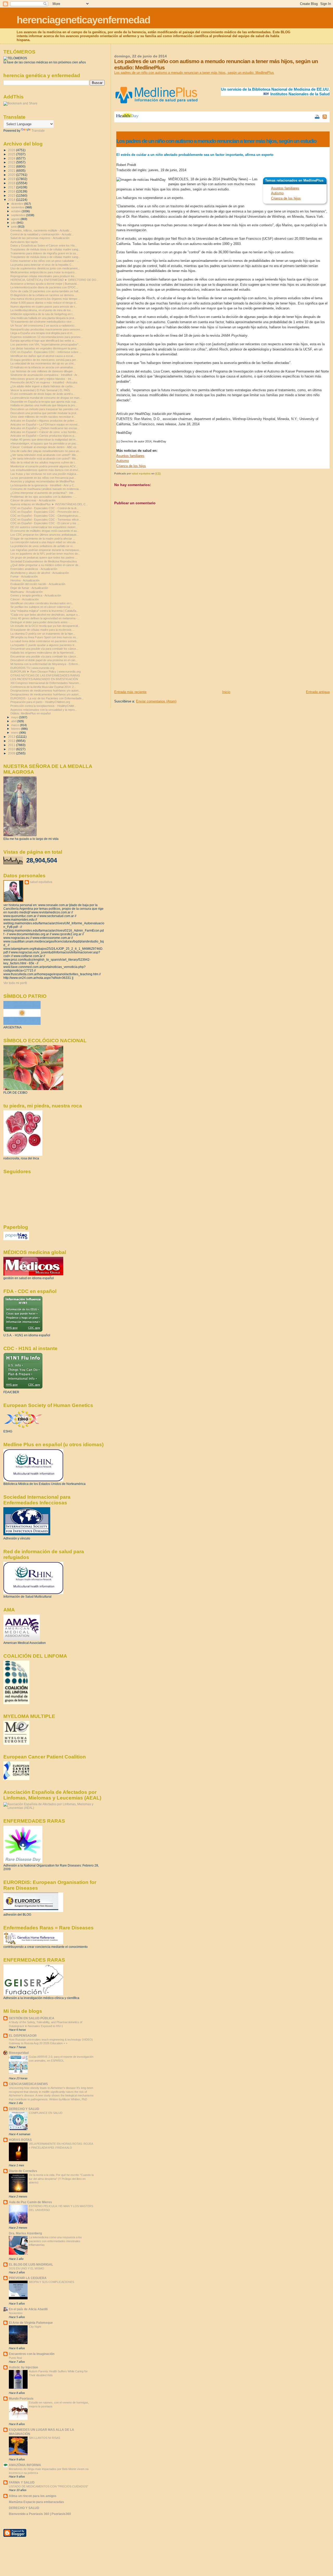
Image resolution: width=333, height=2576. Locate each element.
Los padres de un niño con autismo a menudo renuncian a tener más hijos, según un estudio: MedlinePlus (194, 73)
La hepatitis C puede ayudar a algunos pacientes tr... (43, 645)
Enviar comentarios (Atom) (156, 701)
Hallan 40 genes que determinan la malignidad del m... (44, 440)
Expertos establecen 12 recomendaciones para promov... (47, 337)
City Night (35, 2327)
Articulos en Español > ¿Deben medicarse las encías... (45, 428)
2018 (12, 183)
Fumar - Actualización (24, 576)
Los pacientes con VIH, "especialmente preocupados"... (46, 344)
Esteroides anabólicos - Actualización (34, 569)
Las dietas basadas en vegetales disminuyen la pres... (45, 348)
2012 (12, 741)
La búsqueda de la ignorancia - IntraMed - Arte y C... (43, 485)
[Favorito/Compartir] (310, 117)
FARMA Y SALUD (22, 2482)
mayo (15, 717)
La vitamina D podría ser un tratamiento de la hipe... (43, 634)
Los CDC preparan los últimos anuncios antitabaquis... (45, 535)
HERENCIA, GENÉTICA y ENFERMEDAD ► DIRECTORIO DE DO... (55, 280)
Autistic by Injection (23, 2367)
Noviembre (16, 2313)
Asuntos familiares (285, 188)
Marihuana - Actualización (27, 592)
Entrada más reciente (130, 692)
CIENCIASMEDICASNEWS (28, 2084)
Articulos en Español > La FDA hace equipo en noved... (45, 424)
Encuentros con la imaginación (32, 2354)
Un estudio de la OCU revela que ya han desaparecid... (45, 626)
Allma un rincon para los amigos (33, 2496)
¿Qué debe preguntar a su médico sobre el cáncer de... (46, 565)
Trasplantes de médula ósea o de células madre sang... (45, 249)
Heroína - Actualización (25, 580)
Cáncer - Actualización (25, 599)
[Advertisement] (153, 653)
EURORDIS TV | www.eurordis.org (32, 668)
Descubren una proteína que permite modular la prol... (44, 413)
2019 (12, 179)
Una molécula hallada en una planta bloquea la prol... (43, 318)
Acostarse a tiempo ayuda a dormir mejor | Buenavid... (45, 284)
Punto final (15, 2358)
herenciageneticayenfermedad (83, 20)
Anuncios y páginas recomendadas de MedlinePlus (43, 481)
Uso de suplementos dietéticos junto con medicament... (45, 268)
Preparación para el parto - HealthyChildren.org (40, 702)
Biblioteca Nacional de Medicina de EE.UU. (291, 89)
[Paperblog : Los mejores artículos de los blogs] (16, 1239)
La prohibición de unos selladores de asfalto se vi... (43, 546)
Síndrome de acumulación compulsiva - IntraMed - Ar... (45, 375)
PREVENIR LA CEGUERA (28, 2278)
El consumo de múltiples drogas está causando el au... (45, 531)
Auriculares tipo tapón (24, 242)
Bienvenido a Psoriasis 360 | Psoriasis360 (40, 2514)
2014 (12, 200)
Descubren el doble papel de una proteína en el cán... (44, 660)
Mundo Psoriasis (21, 2398)
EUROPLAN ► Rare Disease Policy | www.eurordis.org (46, 672)
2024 (12, 158)
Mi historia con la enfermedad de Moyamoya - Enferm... (45, 664)
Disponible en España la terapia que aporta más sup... (44, 402)
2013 (12, 737)
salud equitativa (41, 882)
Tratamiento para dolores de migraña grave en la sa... (44, 253)
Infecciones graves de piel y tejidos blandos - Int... (42, 379)
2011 (12, 745)
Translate (38, 131)
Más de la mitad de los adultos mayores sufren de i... (44, 462)
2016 (12, 191)
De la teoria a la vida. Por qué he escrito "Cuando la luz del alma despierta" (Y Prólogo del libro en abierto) (61, 2179)
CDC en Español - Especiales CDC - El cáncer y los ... (45, 523)
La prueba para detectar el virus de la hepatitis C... (42, 265)
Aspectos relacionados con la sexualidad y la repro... (44, 710)
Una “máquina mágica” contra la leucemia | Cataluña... (44, 611)
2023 (12, 162)
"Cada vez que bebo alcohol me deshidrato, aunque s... (45, 615)
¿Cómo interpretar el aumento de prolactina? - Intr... (43, 493)
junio (14, 227)
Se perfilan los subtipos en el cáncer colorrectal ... (42, 607)
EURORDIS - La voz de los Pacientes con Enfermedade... (47, 698)
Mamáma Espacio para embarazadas (36, 2502)
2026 (12, 150)
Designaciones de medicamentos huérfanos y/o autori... (46, 691)
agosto (16, 219)
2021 (12, 171)
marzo (16, 725)
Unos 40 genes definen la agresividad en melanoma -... (45, 618)
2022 (12, 166)
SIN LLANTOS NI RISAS (44, 2438)
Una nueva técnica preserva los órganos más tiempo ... (45, 299)
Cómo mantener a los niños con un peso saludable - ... (45, 261)
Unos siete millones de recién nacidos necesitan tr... (43, 417)
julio (14, 223)
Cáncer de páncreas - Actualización (33, 500)
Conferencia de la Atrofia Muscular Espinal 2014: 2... (43, 687)
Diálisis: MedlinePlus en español (30, 713)
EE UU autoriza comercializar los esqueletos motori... (44, 527)
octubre (16, 211)
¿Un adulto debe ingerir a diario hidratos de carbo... (43, 386)
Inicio (226, 692)
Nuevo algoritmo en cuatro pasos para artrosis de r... (44, 307)
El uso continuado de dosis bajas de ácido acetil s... (43, 394)
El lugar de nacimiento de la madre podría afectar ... (43, 539)
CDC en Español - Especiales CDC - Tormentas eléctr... (46, 520)
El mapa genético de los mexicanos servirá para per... (44, 360)
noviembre (18, 207)
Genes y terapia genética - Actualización (36, 595)
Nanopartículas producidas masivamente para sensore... (46, 329)
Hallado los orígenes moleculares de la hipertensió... (43, 653)
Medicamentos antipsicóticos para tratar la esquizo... (44, 272)
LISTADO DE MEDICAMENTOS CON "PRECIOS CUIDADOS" (49, 2486)
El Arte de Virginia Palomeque (31, 2323)
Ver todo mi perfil (15, 983)
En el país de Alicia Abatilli (28, 2309)
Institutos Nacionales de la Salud (300, 94)
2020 (12, 175)
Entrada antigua (318, 692)
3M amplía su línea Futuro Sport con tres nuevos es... (44, 637)
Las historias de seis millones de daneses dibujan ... (43, 371)
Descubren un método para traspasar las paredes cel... (45, 409)
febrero (16, 729)
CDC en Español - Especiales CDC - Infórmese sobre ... (46, 352)
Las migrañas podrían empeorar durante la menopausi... (46, 550)
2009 (12, 753)
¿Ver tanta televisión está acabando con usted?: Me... (44, 455)
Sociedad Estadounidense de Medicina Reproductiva (44, 561)
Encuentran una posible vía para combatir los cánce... (44, 649)
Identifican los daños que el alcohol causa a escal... (43, 356)
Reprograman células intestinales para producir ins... (44, 276)
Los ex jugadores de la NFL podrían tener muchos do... (45, 554)
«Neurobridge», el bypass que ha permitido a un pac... (44, 443)
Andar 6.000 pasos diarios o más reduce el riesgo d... (44, 303)
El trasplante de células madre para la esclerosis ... (43, 630)
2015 (12, 195)
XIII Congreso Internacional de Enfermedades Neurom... (46, 683)
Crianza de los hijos (286, 198)
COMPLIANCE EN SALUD (46, 2113)
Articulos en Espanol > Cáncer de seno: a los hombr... (44, 432)
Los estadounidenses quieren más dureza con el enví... (45, 470)
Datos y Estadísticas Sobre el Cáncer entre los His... (44, 245)
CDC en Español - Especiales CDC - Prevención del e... (46, 512)
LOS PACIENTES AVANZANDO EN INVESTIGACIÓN (44, 679)
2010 (12, 749)
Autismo (277, 193)
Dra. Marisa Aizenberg (25, 2233)
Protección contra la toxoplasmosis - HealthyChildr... (43, 706)
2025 (12, 154)
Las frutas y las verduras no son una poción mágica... (44, 474)
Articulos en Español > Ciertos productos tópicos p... (43, 436)
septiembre (19, 215)
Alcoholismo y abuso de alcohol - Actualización (40, 573)
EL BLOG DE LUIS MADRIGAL (31, 2264)
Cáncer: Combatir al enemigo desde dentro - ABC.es (43, 447)
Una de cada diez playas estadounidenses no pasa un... (46, 451)
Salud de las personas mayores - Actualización (40, 238)
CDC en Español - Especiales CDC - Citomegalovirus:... (46, 516)
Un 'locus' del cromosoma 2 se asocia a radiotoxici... (43, 326)
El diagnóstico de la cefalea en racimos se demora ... (44, 295)
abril (14, 721)
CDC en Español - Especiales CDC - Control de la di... (44, 508)
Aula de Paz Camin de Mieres (30, 2202)
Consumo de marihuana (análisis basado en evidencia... (46, 489)
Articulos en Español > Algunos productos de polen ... (44, 421)
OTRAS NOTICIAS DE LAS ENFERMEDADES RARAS (45, 675)
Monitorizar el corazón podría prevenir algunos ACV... (44, 466)
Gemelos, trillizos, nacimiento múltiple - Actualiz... (41, 230)
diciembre (18, 204)
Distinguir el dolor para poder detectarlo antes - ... (41, 622)
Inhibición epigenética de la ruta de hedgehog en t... (43, 314)
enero (15, 733)
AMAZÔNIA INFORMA (25, 2465)
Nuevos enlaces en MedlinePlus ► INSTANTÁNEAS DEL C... (49, 504)
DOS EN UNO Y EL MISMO (27, 2268)
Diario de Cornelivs (23, 2171)
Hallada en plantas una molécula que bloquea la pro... (44, 405)
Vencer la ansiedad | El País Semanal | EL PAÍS (40, 390)
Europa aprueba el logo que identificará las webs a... (43, 341)
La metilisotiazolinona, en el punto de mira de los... (42, 310)
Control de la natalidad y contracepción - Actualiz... (42, 234)
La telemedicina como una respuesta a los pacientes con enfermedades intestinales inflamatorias (55, 2241)
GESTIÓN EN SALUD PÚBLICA (32, 2018)
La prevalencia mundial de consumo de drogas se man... (46, 398)
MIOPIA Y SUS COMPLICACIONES (52, 2282)
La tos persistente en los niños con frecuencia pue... (43, 478)
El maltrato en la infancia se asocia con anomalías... (43, 367)
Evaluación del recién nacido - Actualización (38, 584)
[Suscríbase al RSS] (325, 117)
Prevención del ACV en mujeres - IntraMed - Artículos (44, 382)
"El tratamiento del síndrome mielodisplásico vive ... (43, 322)
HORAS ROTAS (20, 2140)
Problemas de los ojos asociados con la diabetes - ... (44, 497)
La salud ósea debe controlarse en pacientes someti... (44, 641)
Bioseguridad (19, 2053)
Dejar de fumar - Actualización (29, 588)
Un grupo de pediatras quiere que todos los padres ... (44, 557)
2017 (12, 187)
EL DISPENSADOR (23, 2036)
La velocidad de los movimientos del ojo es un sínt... (43, 363)
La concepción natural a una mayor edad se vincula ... (44, 542)
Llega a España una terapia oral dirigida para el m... (43, 333)
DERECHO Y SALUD (24, 2109)
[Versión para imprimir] (317, 117)
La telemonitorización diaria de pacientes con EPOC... (44, 287)
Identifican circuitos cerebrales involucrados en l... (42, 603)
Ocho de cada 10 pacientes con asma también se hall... (45, 291)
